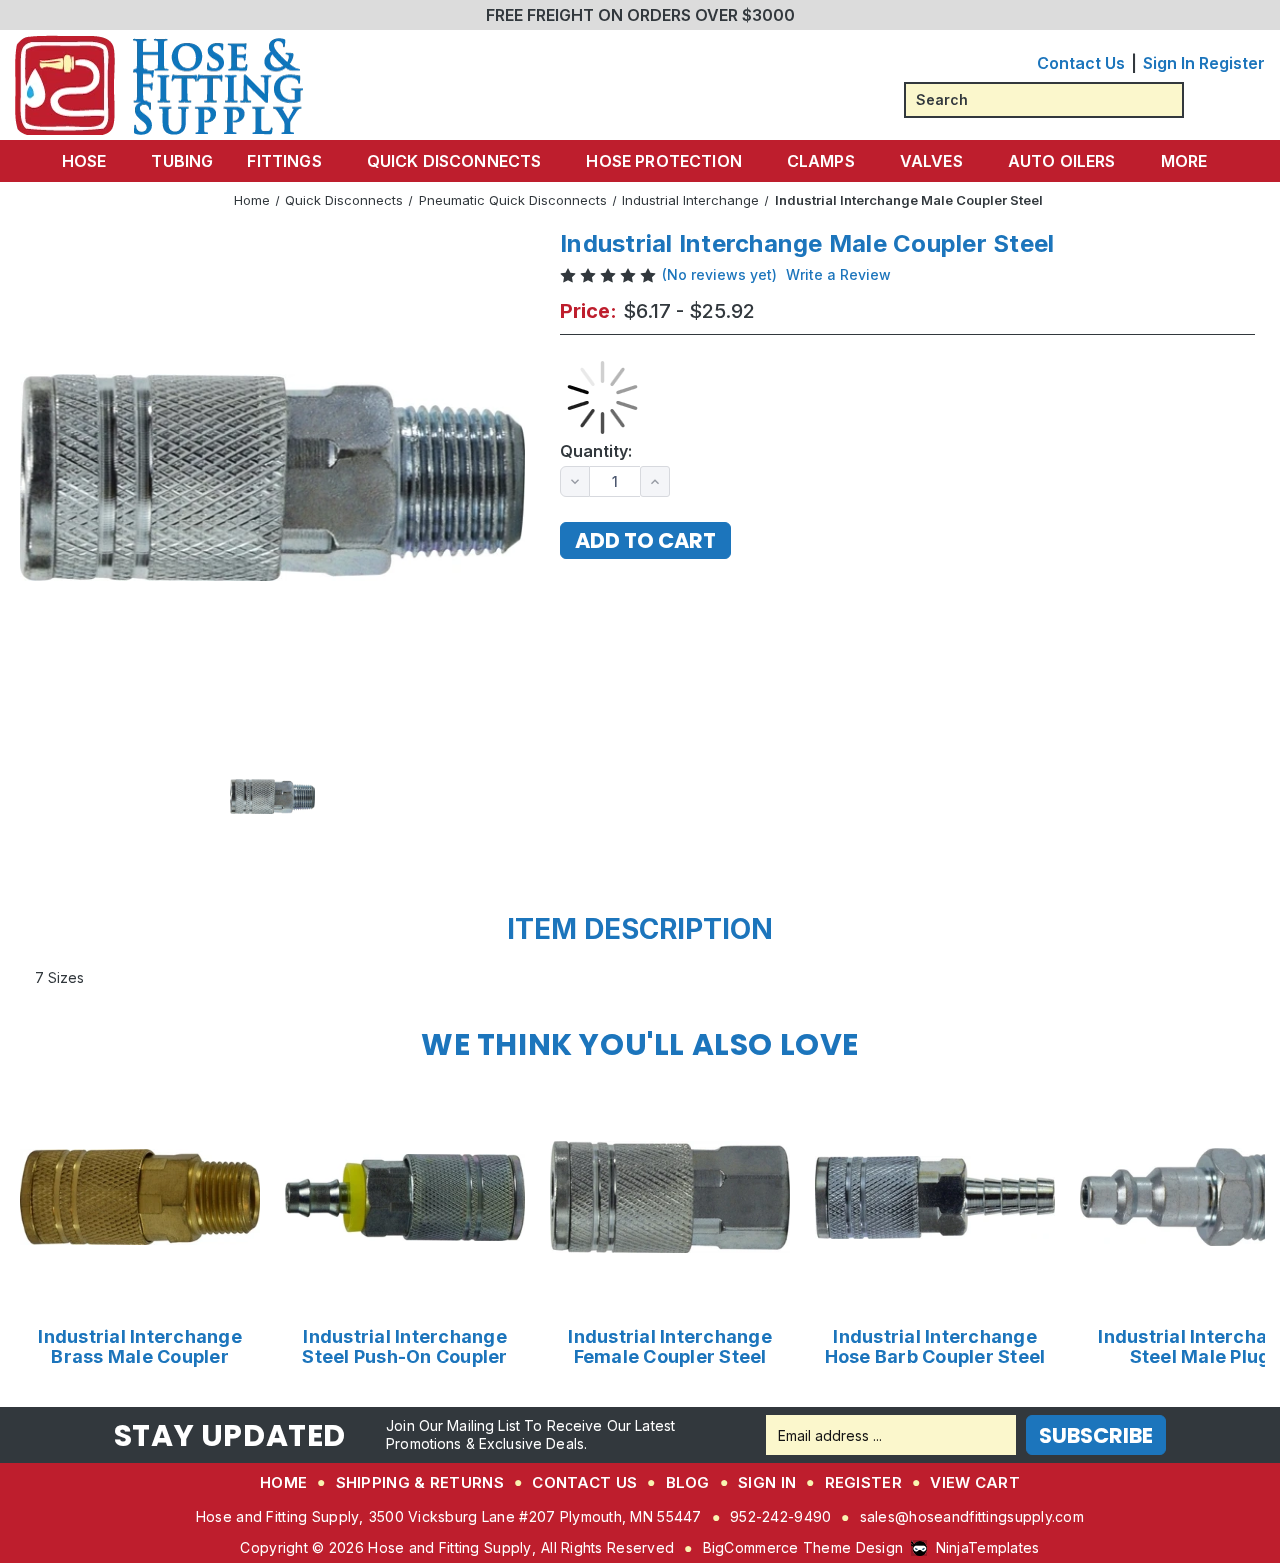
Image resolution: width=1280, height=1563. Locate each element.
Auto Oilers (1062, 161)
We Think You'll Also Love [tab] (640, 1044)
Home (283, 1482)
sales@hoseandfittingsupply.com (972, 1516)
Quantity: (596, 451)
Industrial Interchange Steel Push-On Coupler (404, 1347)
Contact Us (1081, 63)
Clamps (821, 161)
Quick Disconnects (454, 161)
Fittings (284, 161)
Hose (84, 161)
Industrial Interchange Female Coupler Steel (670, 1347)
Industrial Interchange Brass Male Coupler (140, 1347)
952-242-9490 (780, 1516)
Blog (688, 1482)
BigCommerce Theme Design (803, 1547)
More (1184, 161)
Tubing (182, 161)
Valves (931, 161)
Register (1232, 63)
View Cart (975, 1482)
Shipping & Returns (420, 1482)
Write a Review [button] (838, 274)
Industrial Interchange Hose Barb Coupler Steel (935, 1347)
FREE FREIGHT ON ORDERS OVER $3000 (640, 15)
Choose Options (140, 1196)
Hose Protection (663, 161)
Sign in (1169, 63)
